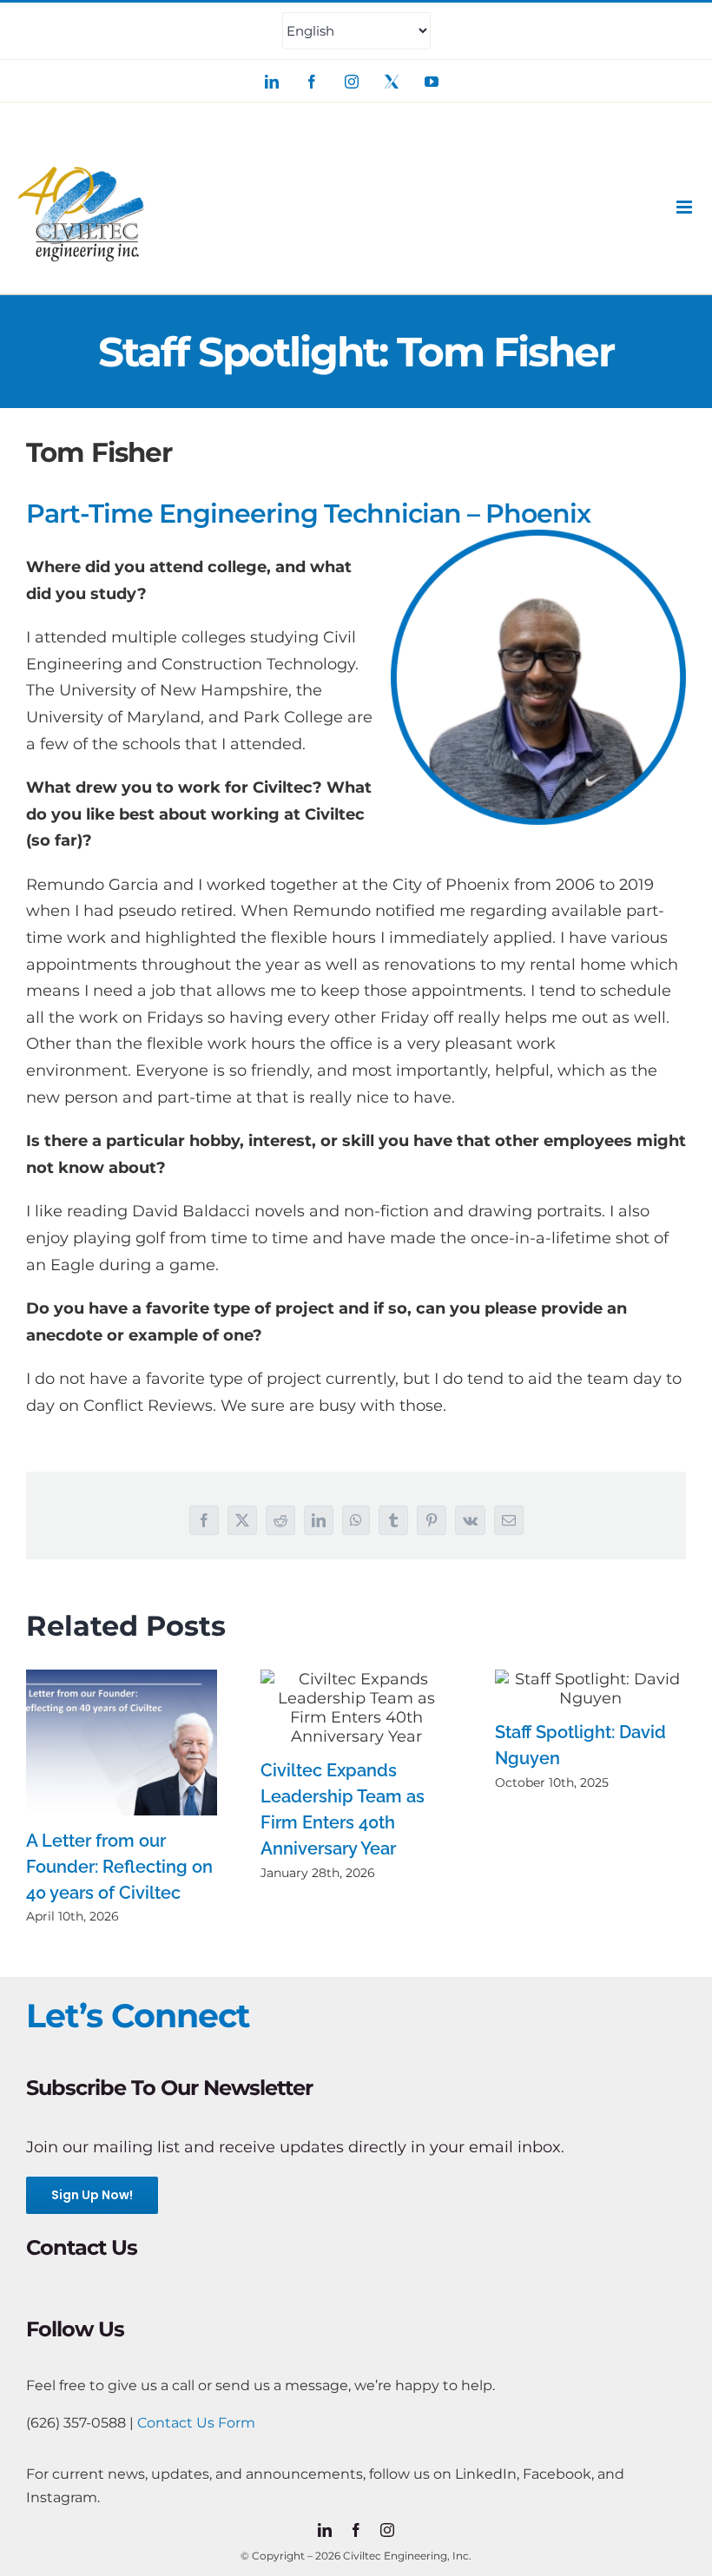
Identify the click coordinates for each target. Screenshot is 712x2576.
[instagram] (387, 2530)
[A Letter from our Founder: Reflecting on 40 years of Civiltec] (122, 1743)
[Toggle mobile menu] (686, 207)
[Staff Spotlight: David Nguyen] (590, 1689)
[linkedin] (325, 2530)
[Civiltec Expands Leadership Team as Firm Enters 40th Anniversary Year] (356, 1708)
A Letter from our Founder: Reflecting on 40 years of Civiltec (119, 1867)
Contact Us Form (196, 2423)
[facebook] (356, 2530)
